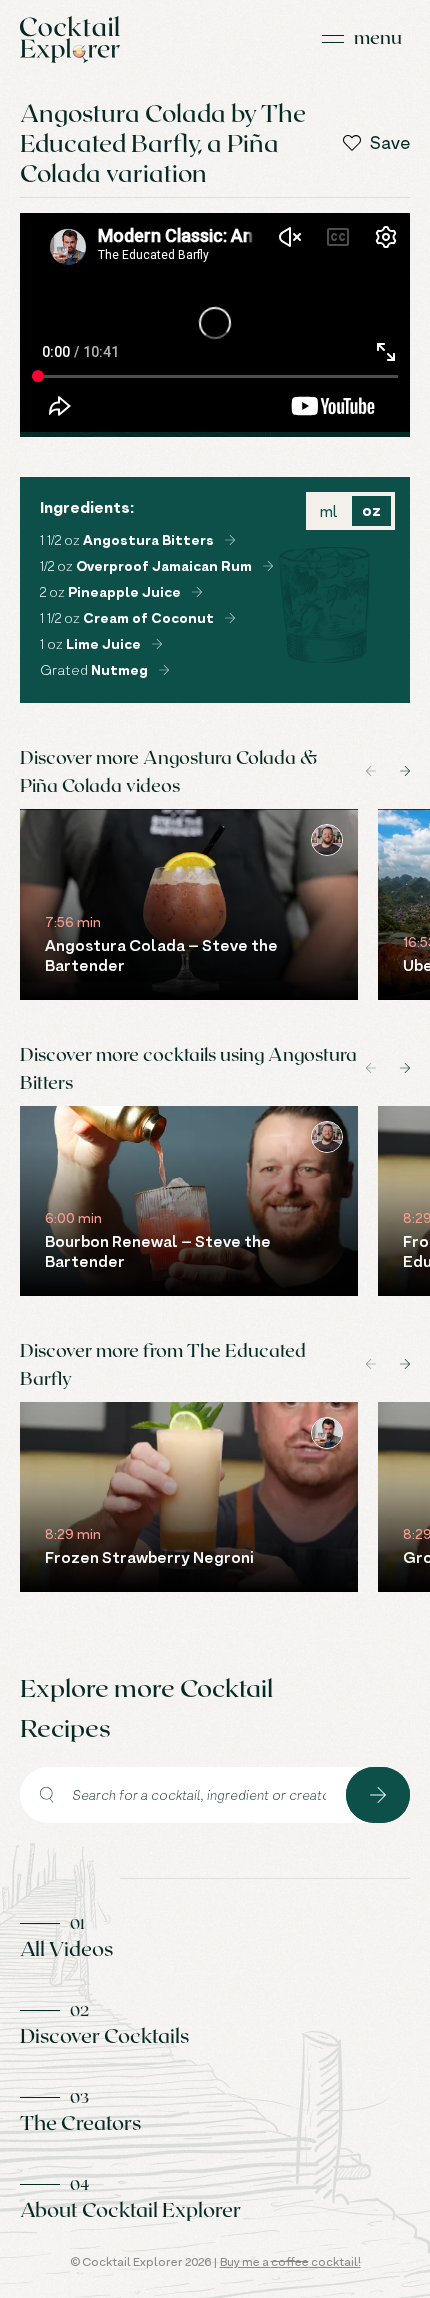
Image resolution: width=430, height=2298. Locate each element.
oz (371, 510)
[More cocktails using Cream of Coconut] (230, 618)
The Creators (80, 2122)
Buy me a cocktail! (290, 2261)
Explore (378, 1795)
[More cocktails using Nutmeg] (164, 670)
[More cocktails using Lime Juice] (157, 644)
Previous (371, 771)
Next (405, 771)
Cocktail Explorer (70, 39)
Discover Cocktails (104, 2035)
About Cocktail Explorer (130, 2209)
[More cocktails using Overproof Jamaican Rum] (268, 566)
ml (328, 511)
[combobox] (183, 1795)
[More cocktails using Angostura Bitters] (230, 540)
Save (390, 143)
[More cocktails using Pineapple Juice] (197, 592)
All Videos (66, 1948)
